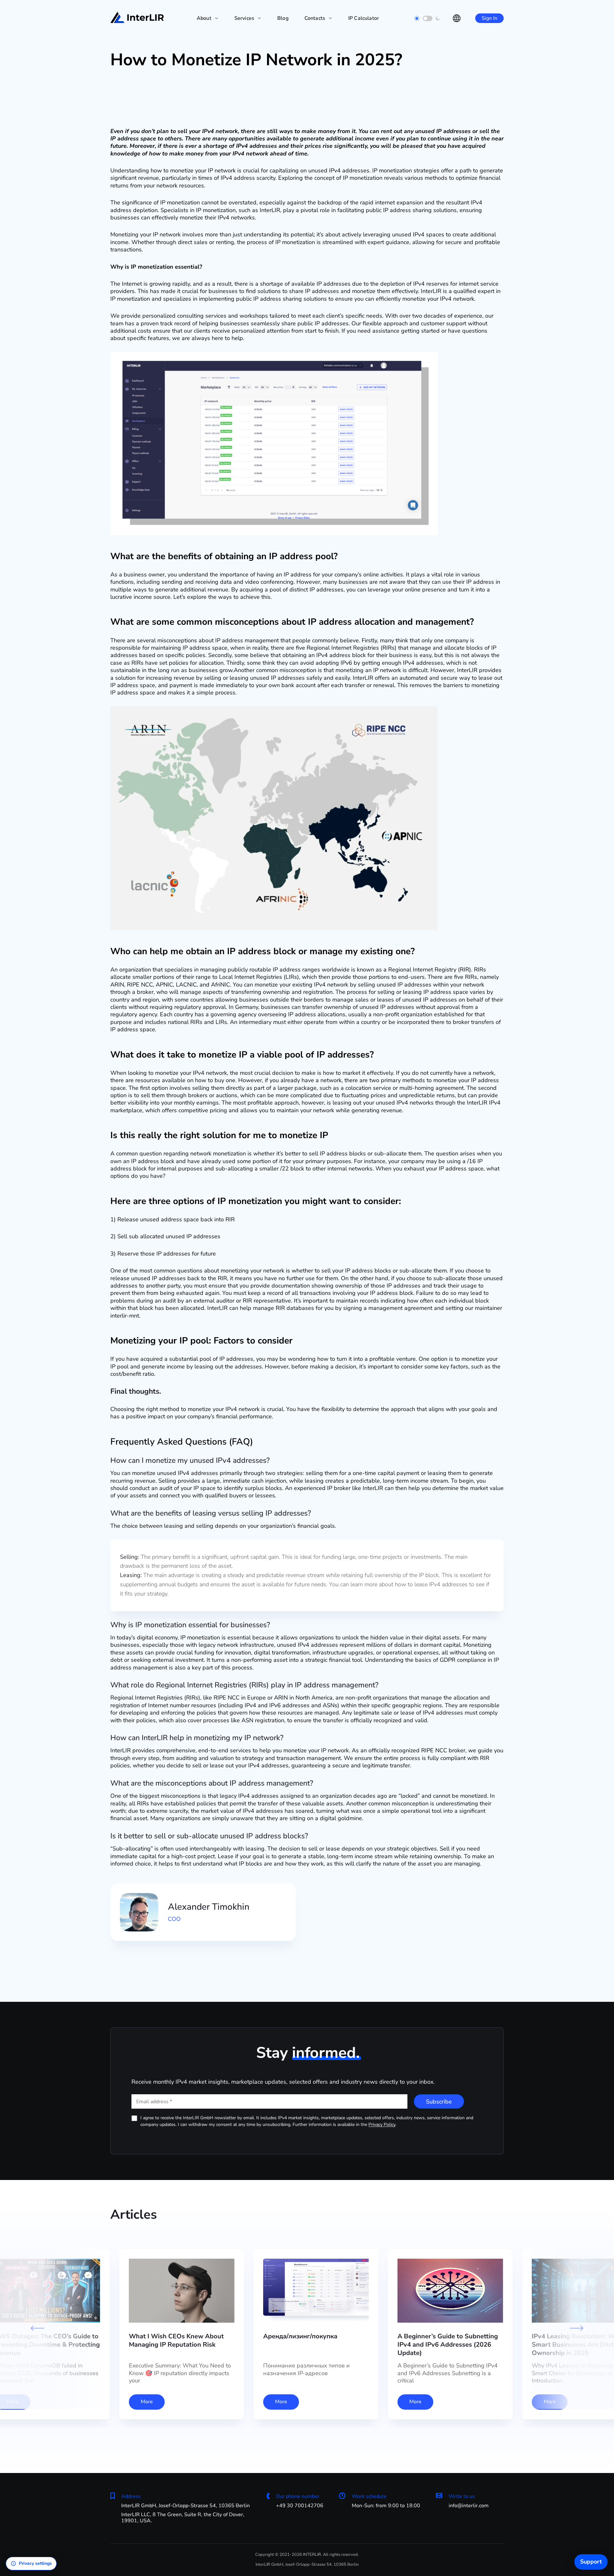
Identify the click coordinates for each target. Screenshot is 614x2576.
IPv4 (208, 131)
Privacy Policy (382, 2124)
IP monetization (392, 170)
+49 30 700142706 (300, 2506)
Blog (283, 18)
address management (250, 640)
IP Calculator (364, 18)
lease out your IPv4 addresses (249, 1765)
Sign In (489, 18)
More (147, 2402)
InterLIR (373, 1488)
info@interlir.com (469, 2506)
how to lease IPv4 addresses (431, 1584)
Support (591, 2562)
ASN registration (263, 1720)
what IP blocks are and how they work (274, 1864)
